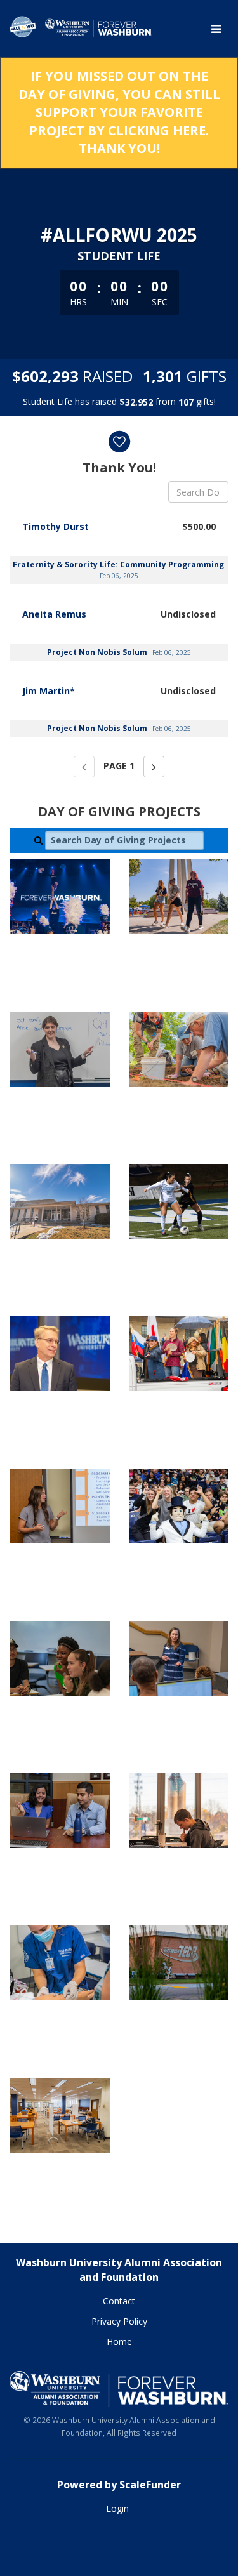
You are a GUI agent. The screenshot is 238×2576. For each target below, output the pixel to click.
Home (119, 2342)
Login (117, 2508)
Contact (119, 2301)
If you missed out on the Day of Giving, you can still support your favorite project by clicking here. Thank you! (119, 112)
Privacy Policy (119, 2321)
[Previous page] (84, 767)
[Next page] (154, 767)
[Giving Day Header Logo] (81, 29)
